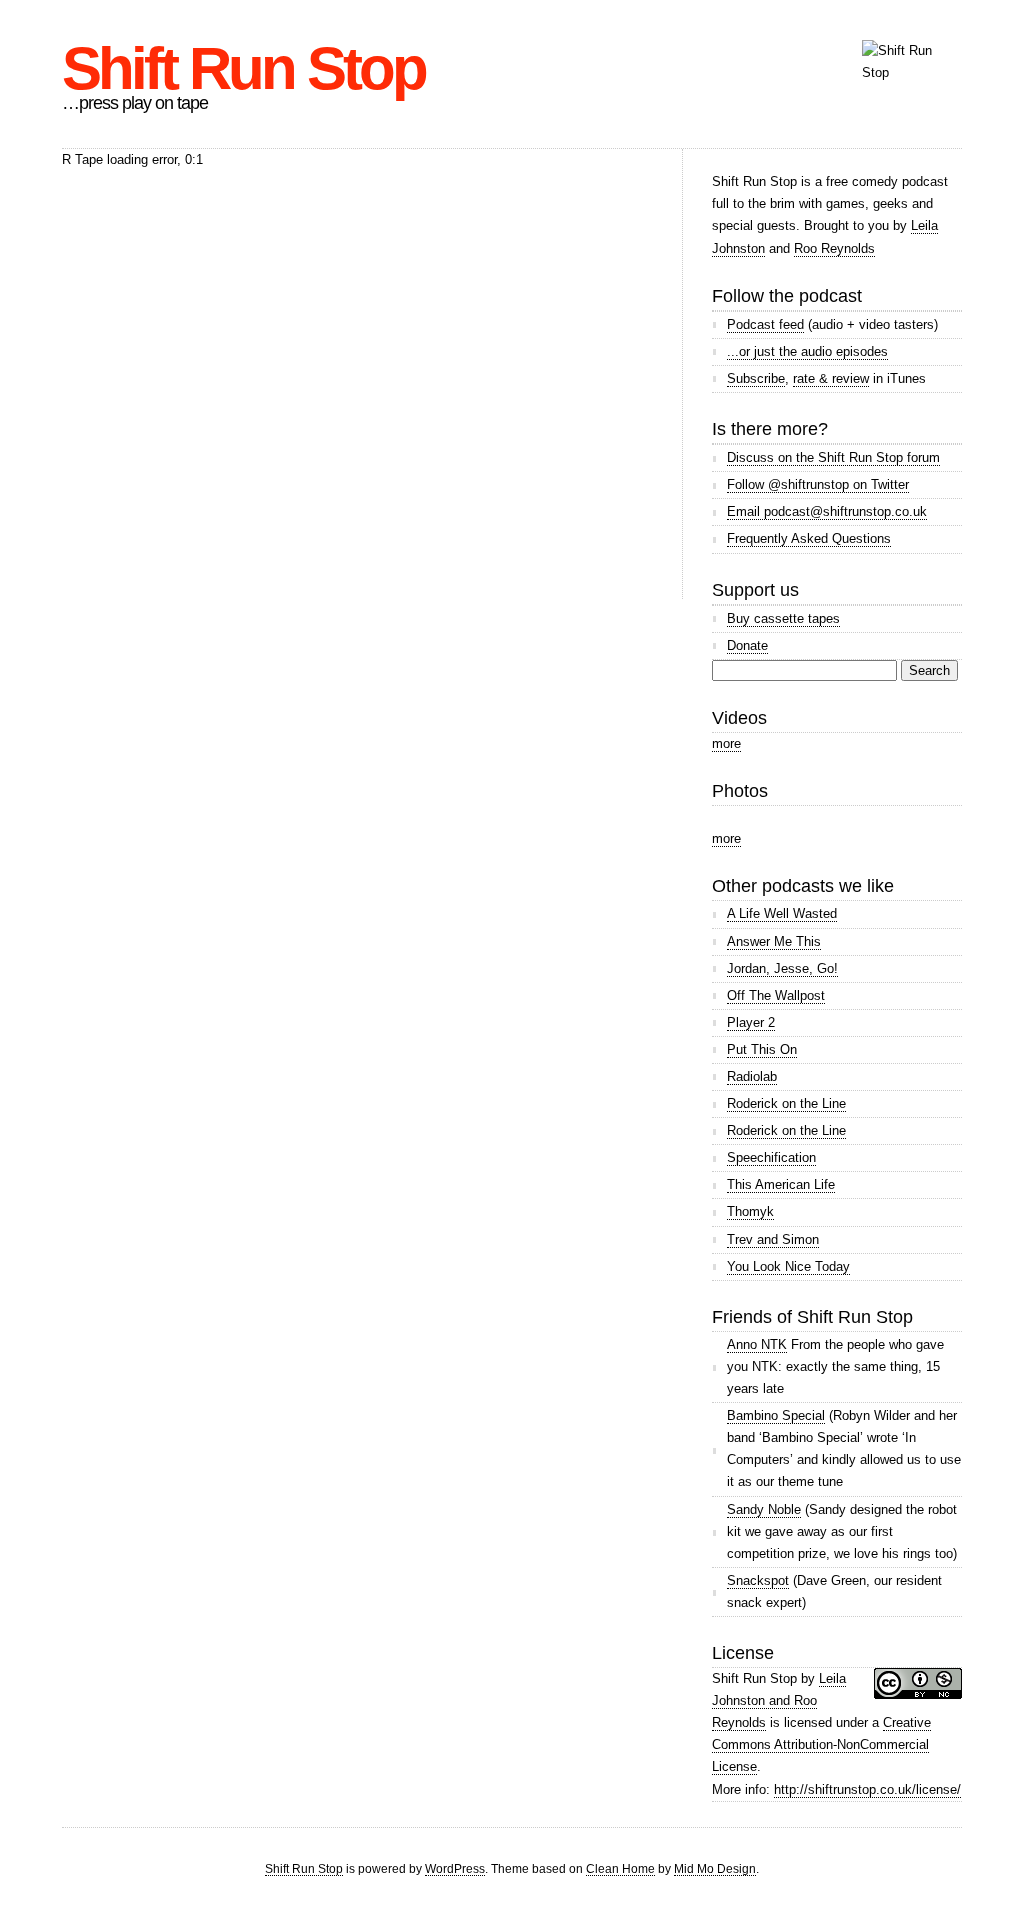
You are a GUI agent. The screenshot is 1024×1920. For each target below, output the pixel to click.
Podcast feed (765, 324)
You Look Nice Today (788, 1266)
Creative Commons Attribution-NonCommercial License (821, 1744)
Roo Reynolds (834, 248)
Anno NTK (757, 1344)
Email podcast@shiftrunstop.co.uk (827, 511)
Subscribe (756, 378)
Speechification (771, 1157)
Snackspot (758, 1580)
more (726, 743)
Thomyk (750, 1211)
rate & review (831, 378)
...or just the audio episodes (807, 351)
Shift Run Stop (243, 68)
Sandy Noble (764, 1509)
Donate (747, 645)
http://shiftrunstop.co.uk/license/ (867, 1789)
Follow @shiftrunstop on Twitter (818, 484)
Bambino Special (776, 1415)
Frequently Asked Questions (809, 538)
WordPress (455, 1868)
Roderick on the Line (786, 1103)
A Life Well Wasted (782, 913)
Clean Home (620, 1868)
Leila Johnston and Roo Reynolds (779, 1700)
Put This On (762, 1049)
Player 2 (751, 1022)
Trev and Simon (773, 1239)
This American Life (781, 1184)
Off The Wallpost (776, 995)
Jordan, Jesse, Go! (782, 968)
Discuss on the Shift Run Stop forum (833, 457)
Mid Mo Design (715, 1868)
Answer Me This (774, 941)
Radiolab (752, 1076)
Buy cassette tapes (783, 618)
